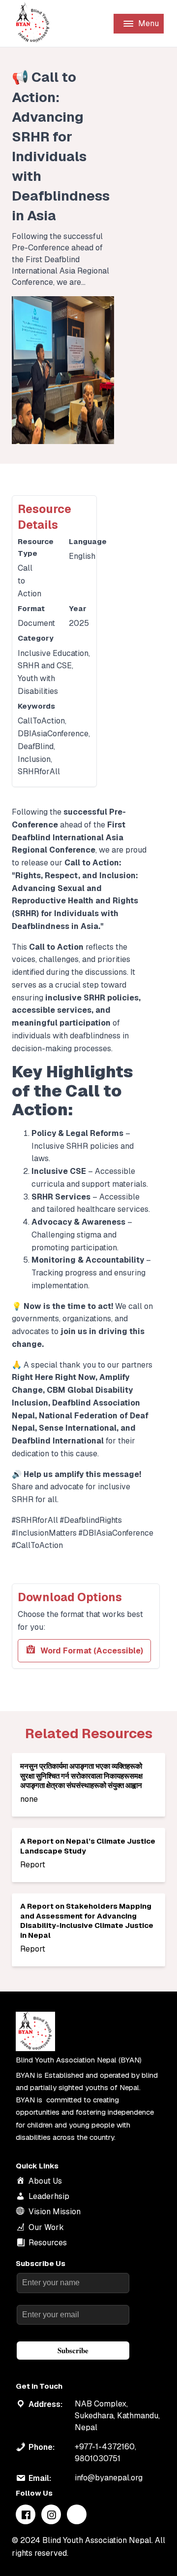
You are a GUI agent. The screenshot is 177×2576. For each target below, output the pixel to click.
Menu (148, 23)
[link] (88, 1785)
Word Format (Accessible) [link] (92, 1651)
